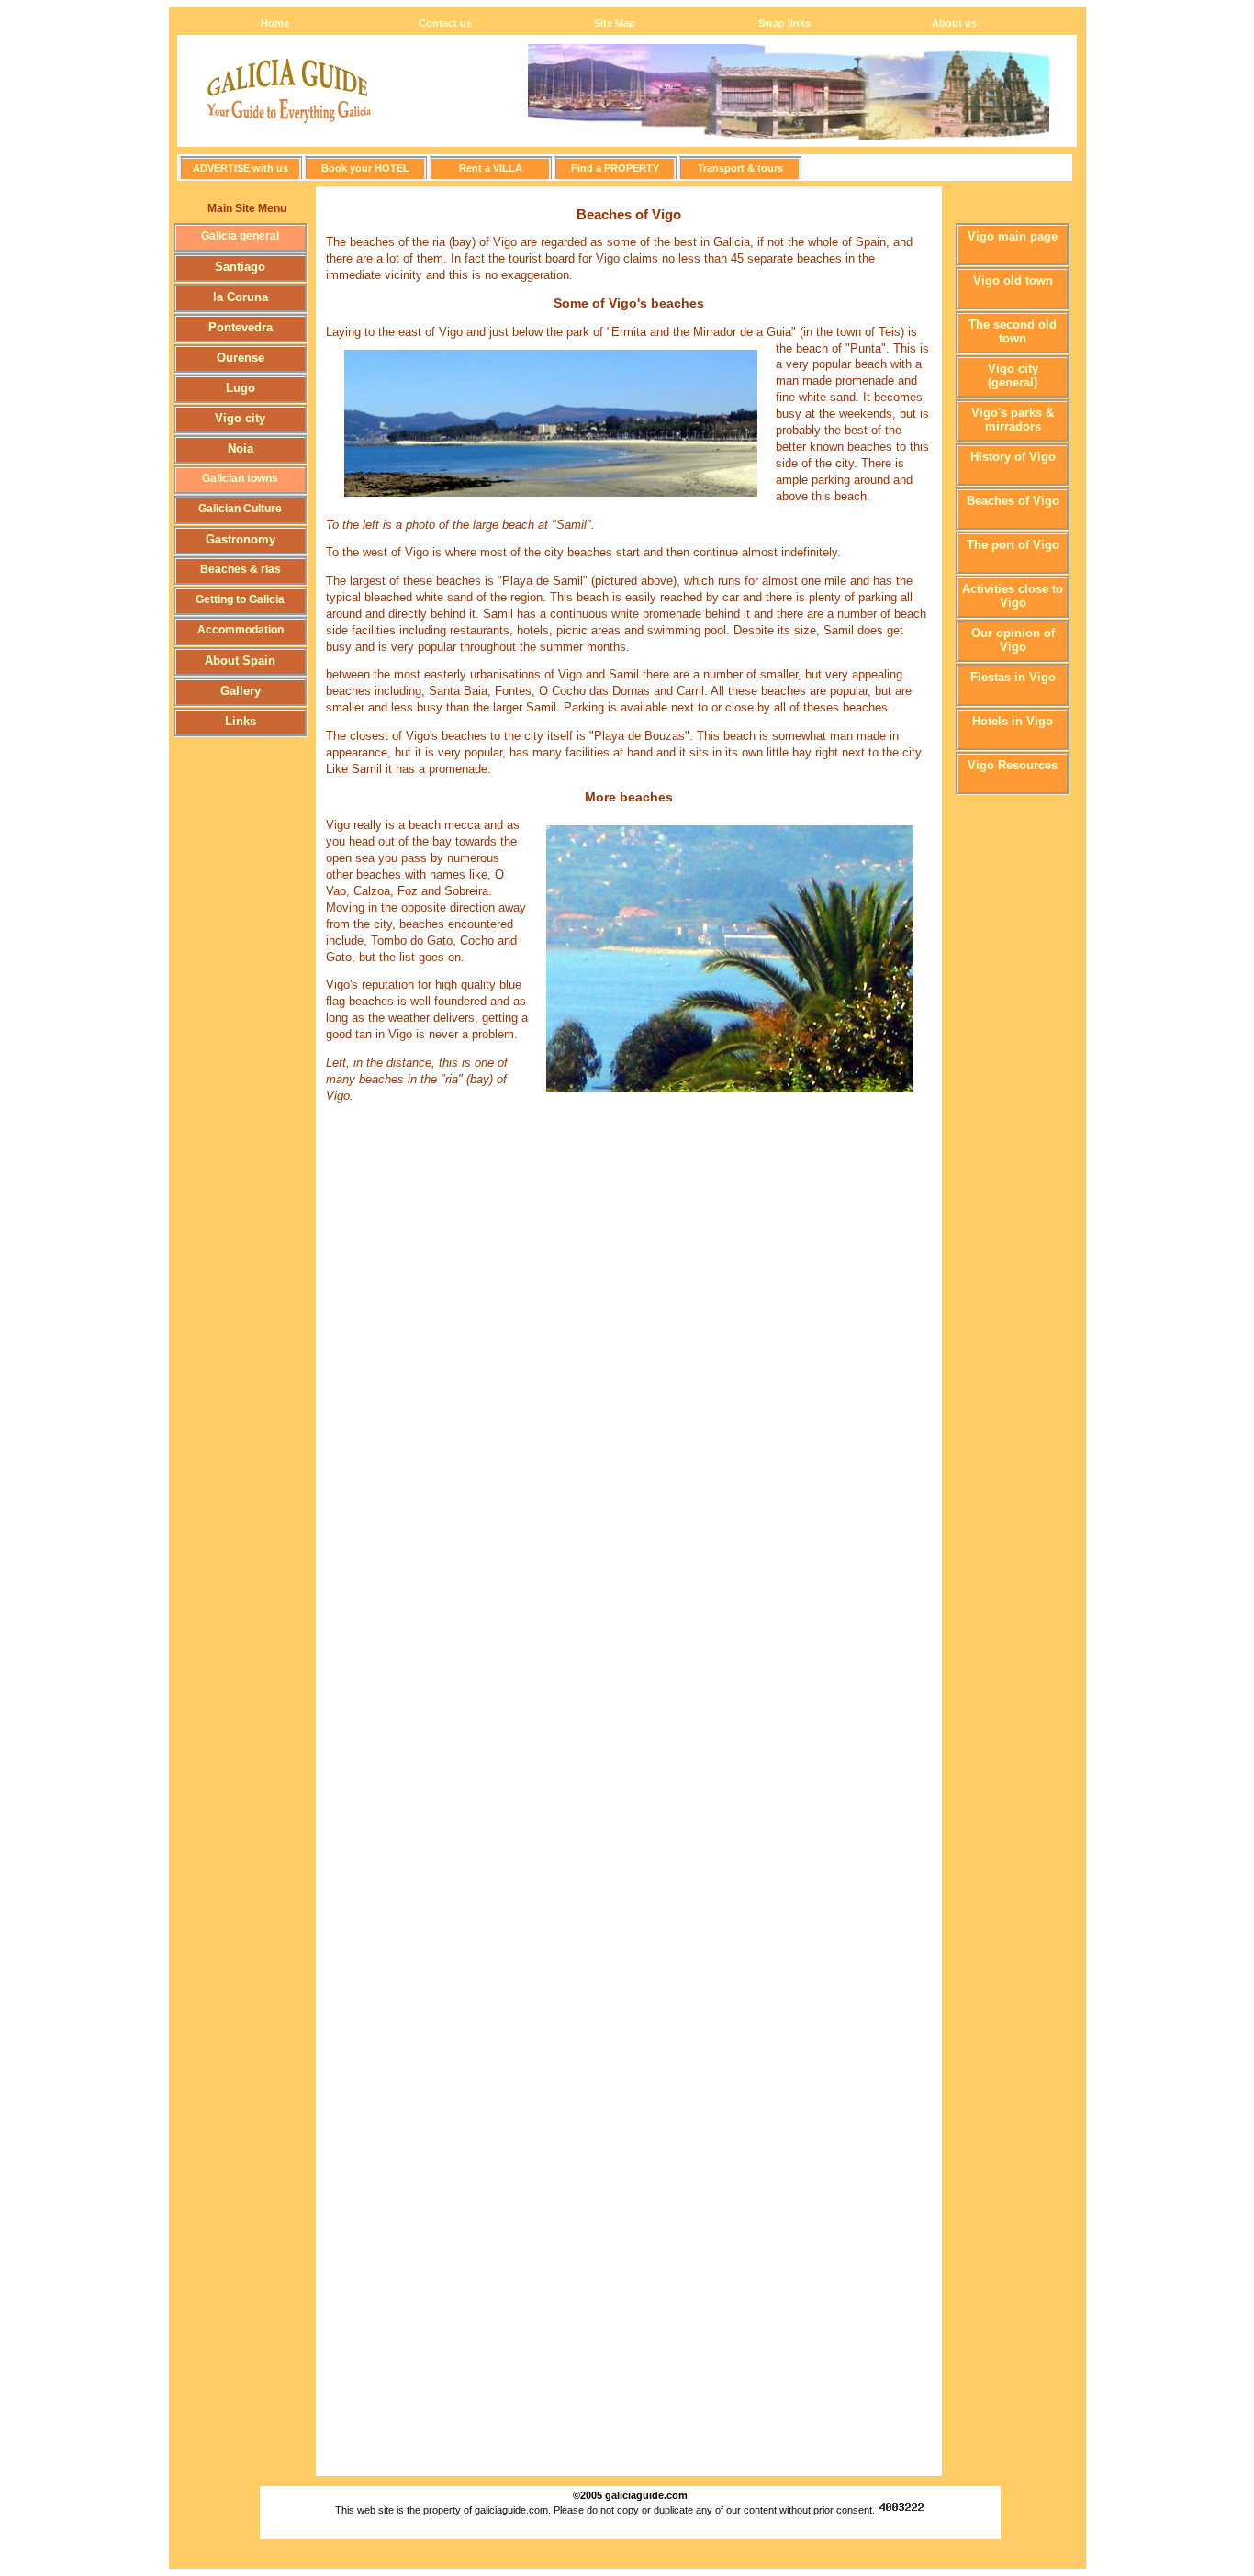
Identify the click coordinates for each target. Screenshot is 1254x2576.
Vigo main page (1013, 236)
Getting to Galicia (240, 599)
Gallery (241, 691)
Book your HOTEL (365, 168)
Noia (241, 448)
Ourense (241, 358)
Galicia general (240, 236)
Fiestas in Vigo (1013, 677)
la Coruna (241, 297)
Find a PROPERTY (615, 168)
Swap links (784, 23)
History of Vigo (1013, 457)
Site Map (615, 23)
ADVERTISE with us (241, 168)
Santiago (240, 267)
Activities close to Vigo (1013, 596)
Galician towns (240, 478)
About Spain (240, 661)
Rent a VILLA (491, 168)
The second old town (1013, 331)
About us (954, 23)
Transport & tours (740, 168)
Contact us (445, 23)
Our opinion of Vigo (1013, 640)
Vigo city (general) (1013, 375)
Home (275, 23)
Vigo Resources (1013, 765)
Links (241, 721)
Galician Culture (240, 509)
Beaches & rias (241, 569)
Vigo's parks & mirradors (1013, 420)
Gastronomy (241, 539)
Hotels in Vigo (1013, 721)
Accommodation (241, 630)
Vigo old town (1013, 280)
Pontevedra (241, 327)
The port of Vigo (1013, 545)
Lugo (241, 388)
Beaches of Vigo (1013, 501)
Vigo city (240, 418)
